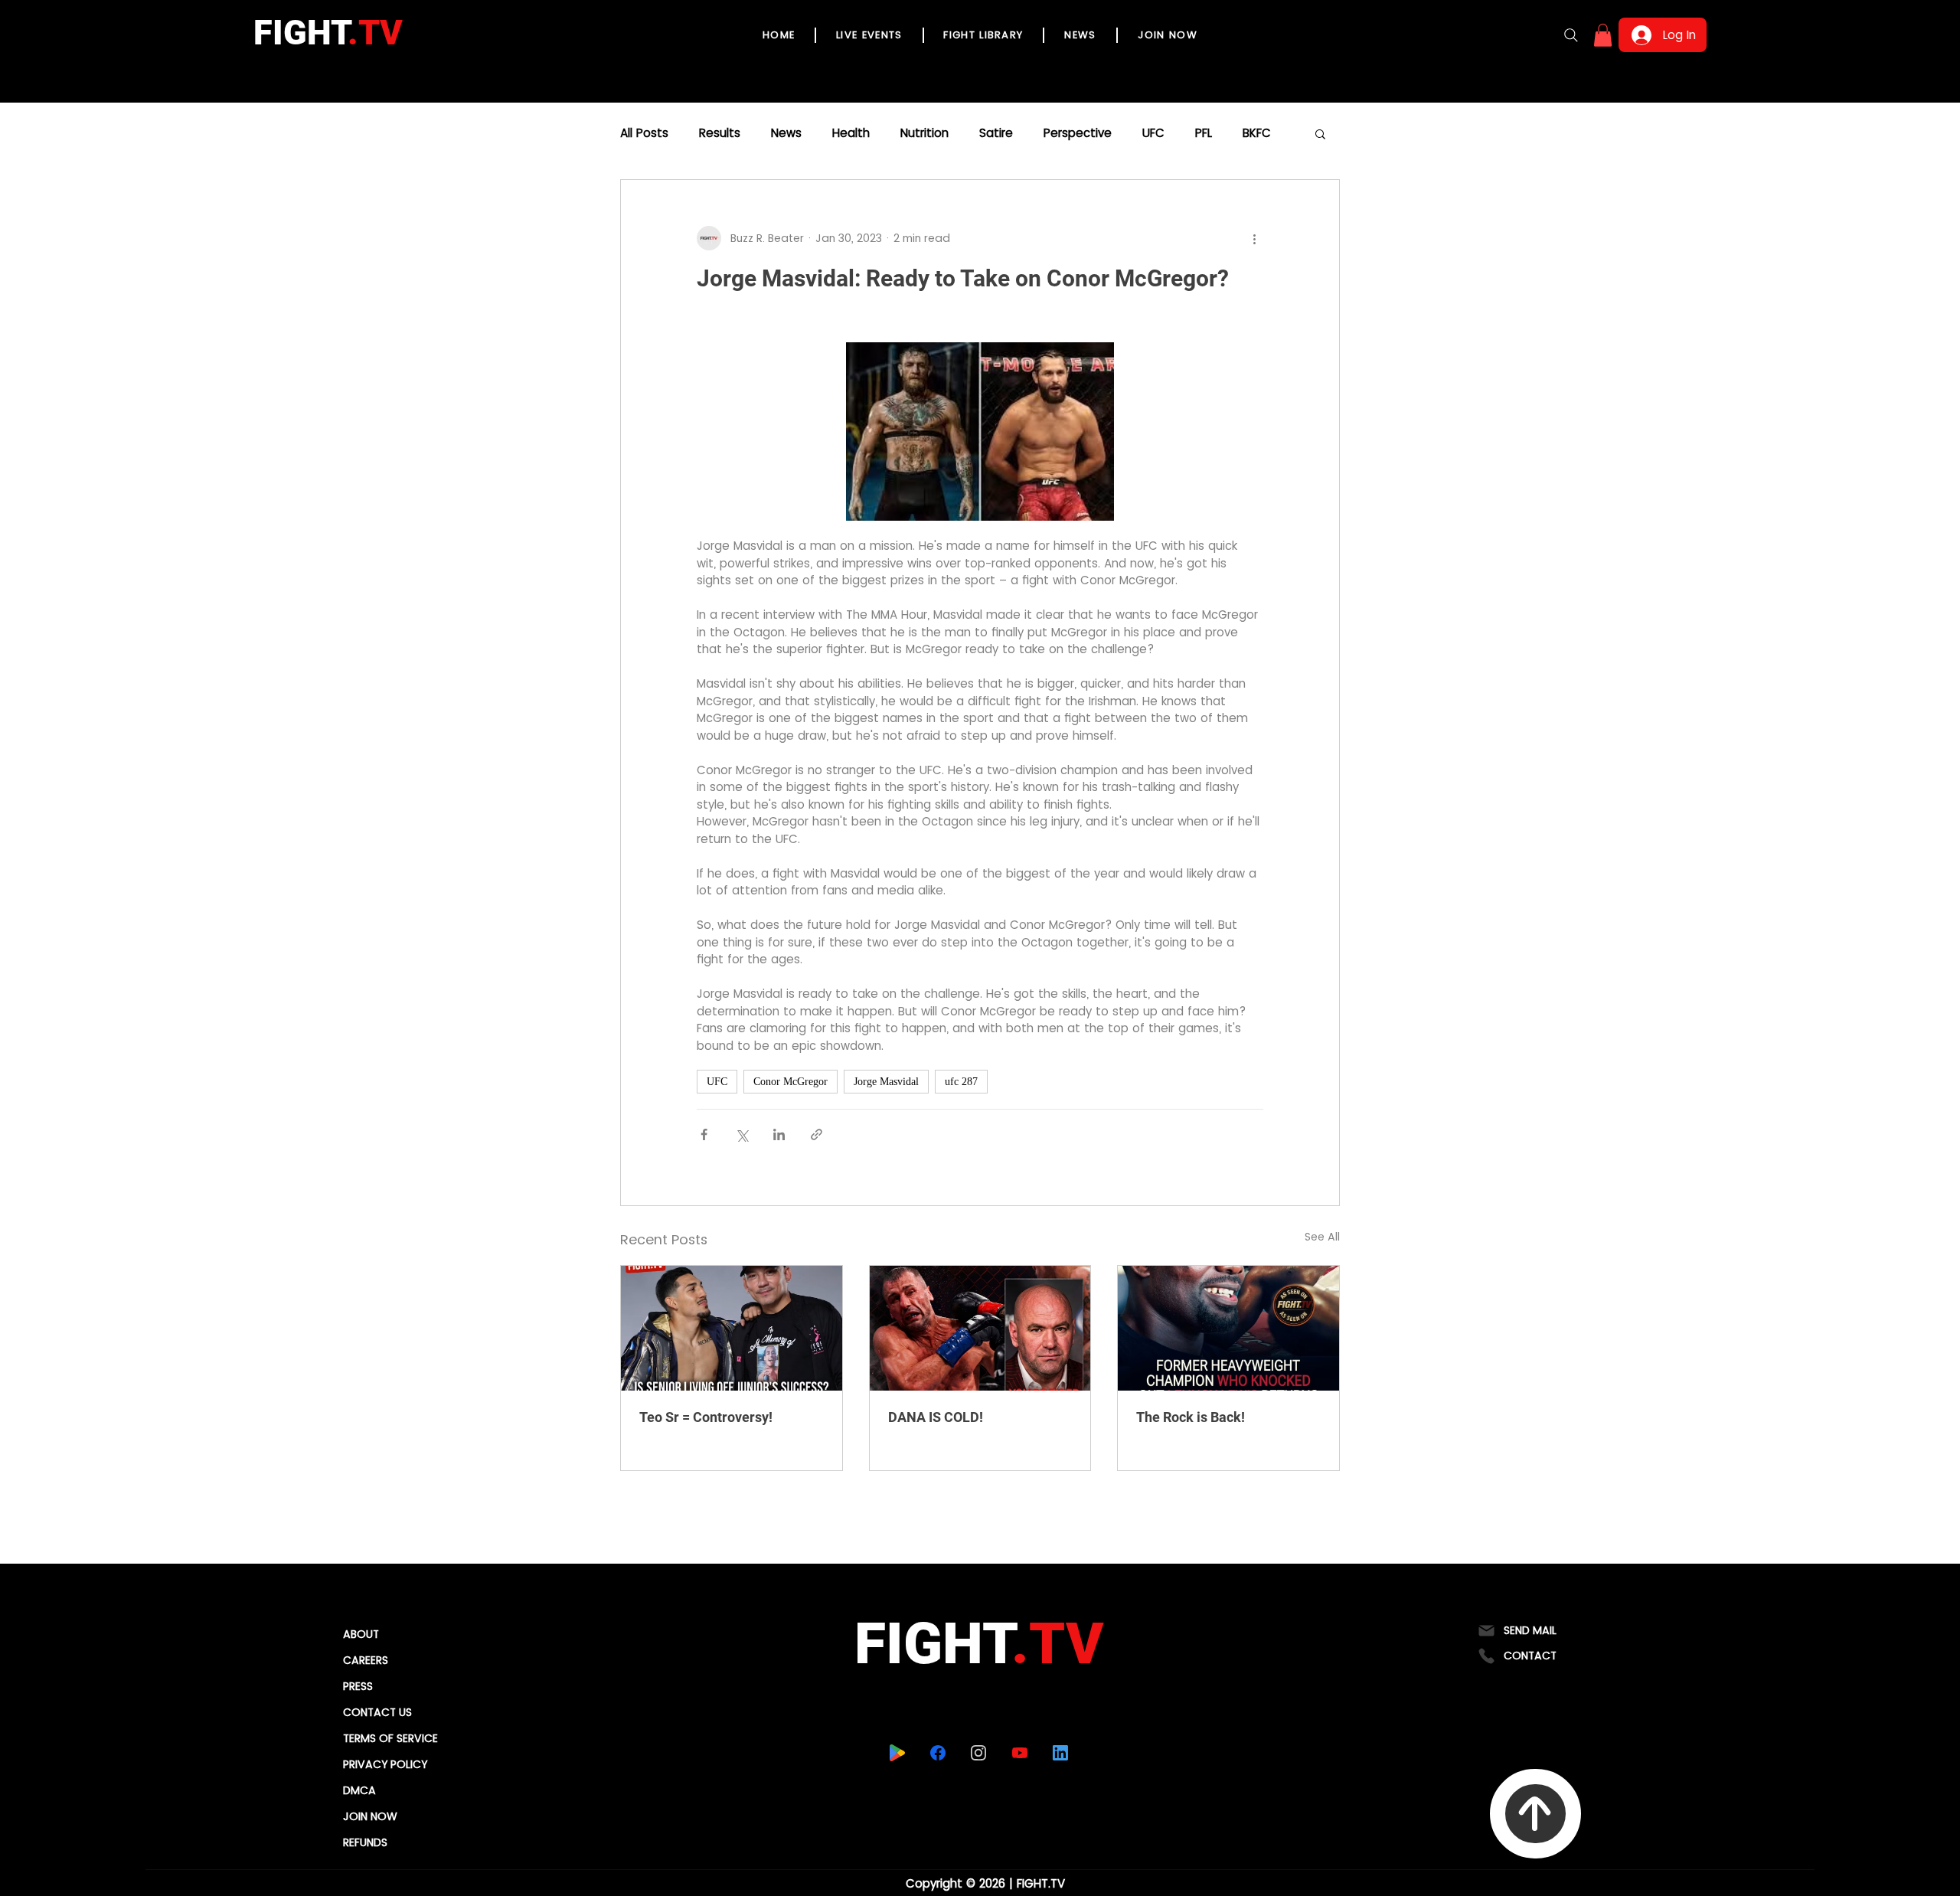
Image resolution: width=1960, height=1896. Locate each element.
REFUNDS (365, 1842)
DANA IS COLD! (936, 1417)
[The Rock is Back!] (1228, 1328)
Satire (996, 133)
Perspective (1078, 133)
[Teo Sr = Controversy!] (732, 1328)
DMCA (359, 1790)
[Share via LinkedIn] (779, 1134)
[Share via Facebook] (704, 1134)
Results (720, 133)
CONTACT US (377, 1712)
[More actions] (1254, 238)
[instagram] (978, 1753)
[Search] (1571, 35)
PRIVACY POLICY (385, 1764)
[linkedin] (1060, 1753)
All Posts (644, 133)
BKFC (1257, 133)
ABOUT (361, 1634)
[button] (1603, 35)
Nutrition (924, 133)
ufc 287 (961, 1082)
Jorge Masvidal (886, 1082)
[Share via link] (817, 1134)
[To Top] (1535, 1814)
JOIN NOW (370, 1816)
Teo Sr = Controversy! (706, 1417)
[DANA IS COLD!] (980, 1328)
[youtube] (1019, 1753)
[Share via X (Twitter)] (742, 1134)
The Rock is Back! (1191, 1417)
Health (851, 133)
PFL (1204, 133)
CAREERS (366, 1660)
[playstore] (897, 1753)
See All (1322, 1237)
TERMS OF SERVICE (390, 1738)
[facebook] (938, 1753)
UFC (1153, 133)
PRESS (358, 1686)
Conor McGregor (791, 1082)
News (786, 133)
